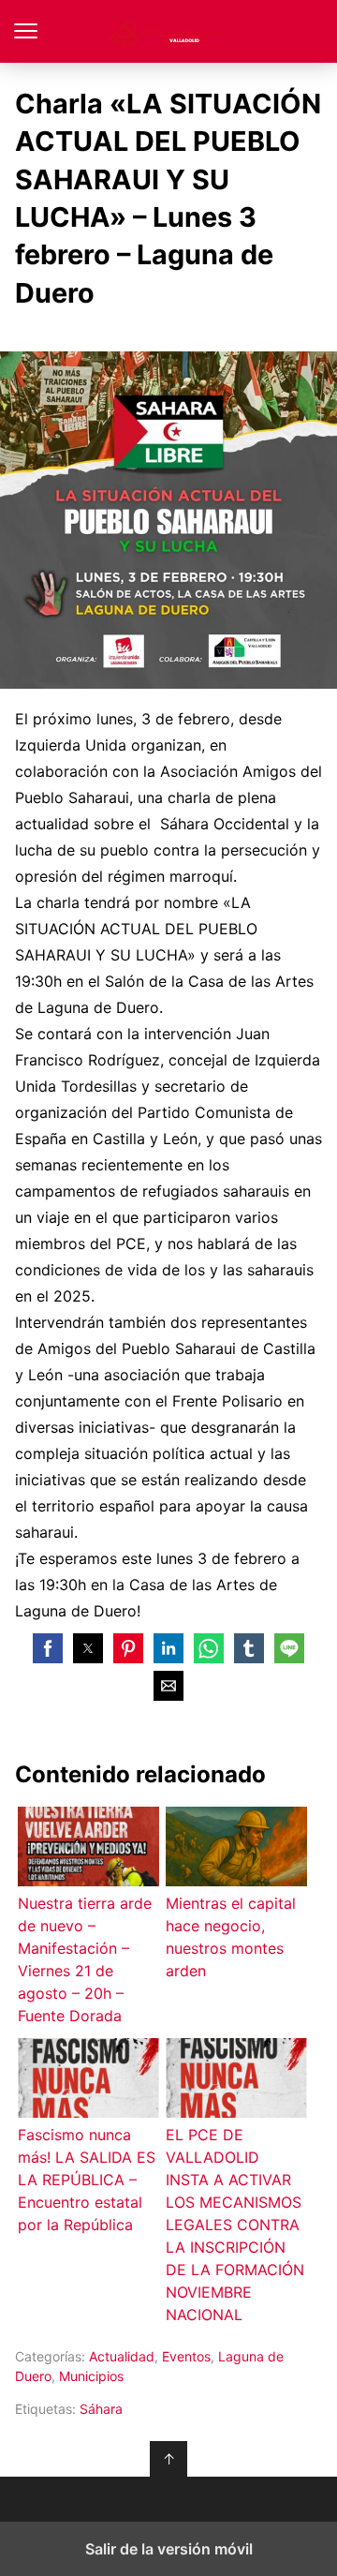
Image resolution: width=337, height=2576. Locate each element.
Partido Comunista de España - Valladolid (169, 31)
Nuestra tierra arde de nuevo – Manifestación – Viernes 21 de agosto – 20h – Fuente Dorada (85, 1959)
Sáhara (101, 2409)
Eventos (186, 2356)
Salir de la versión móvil (169, 2549)
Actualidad (122, 2356)
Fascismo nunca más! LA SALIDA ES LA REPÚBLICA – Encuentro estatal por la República (87, 2180)
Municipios (91, 2376)
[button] (48, 1648)
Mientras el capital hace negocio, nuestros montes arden (231, 1937)
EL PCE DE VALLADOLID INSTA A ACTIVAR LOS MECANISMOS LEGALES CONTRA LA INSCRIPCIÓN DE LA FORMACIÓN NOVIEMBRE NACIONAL (235, 2225)
